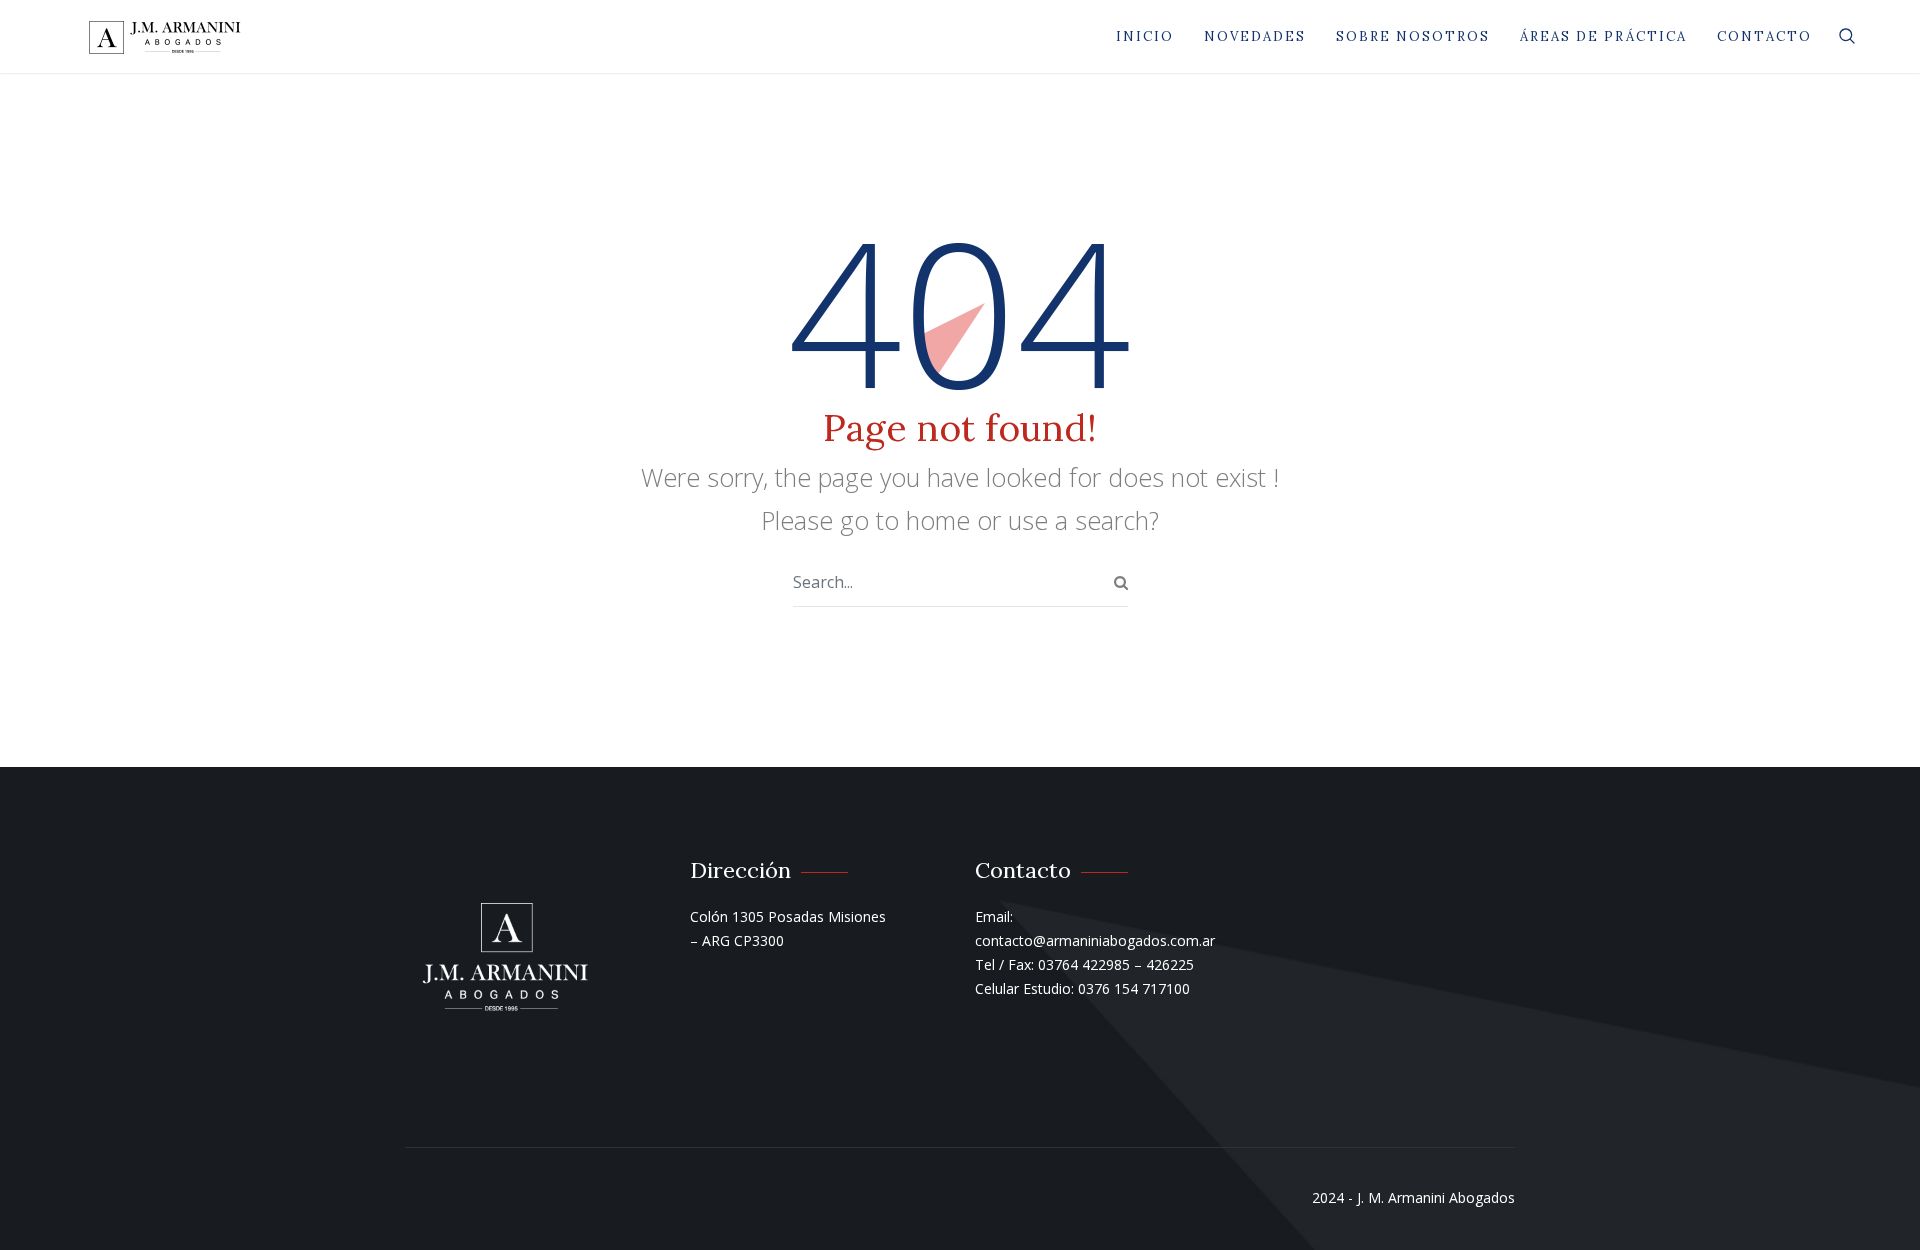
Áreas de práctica (1603, 36)
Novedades (1255, 36)
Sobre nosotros (1413, 36)
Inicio (1145, 36)
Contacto (1764, 36)
